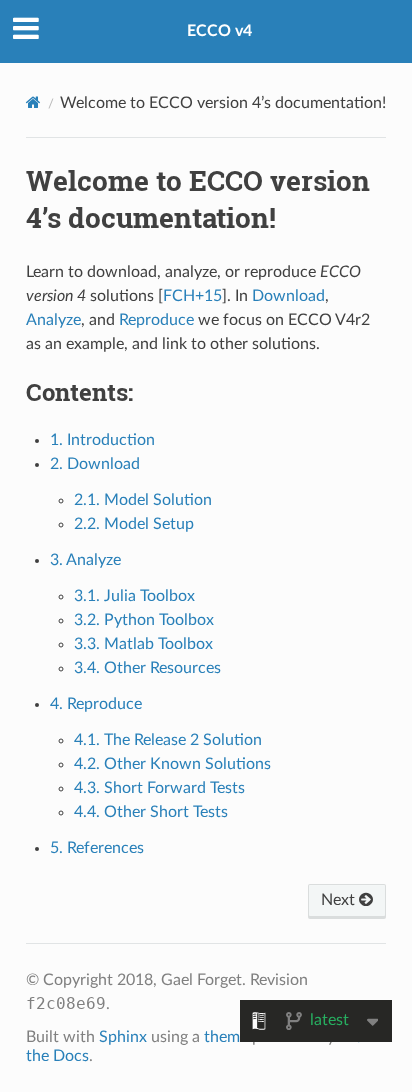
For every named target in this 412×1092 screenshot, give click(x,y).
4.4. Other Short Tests (151, 812)
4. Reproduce (96, 704)
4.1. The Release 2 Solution (168, 740)
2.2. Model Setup (134, 524)
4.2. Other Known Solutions (172, 764)
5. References (97, 848)
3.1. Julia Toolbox (134, 596)
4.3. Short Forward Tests (159, 788)
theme (226, 1037)
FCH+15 (192, 296)
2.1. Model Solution (143, 500)
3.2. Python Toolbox (144, 620)
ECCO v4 (219, 31)
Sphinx (123, 1037)
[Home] (33, 102)
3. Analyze (85, 560)
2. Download (95, 464)
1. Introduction (102, 440)
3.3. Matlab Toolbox (143, 644)
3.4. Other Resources (147, 668)
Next (340, 900)
